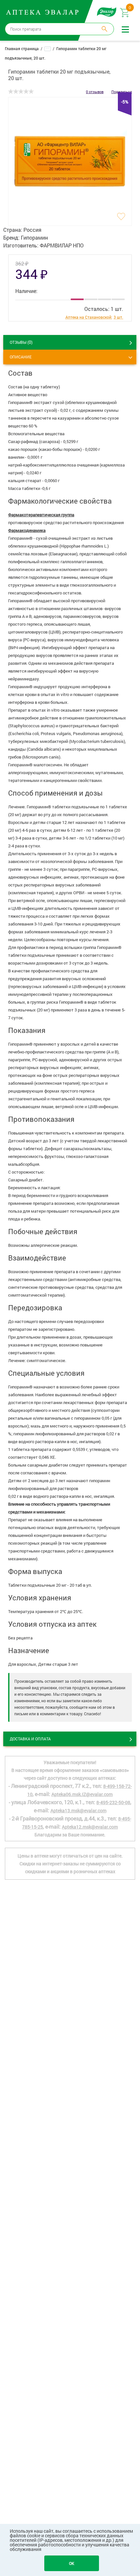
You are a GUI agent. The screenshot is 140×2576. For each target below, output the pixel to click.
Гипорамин (34, 237)
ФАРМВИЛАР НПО (62, 245)
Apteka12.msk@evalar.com (90, 1827)
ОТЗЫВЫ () (21, 342)
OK (72, 2563)
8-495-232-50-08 (113, 1802)
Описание (21, 357)
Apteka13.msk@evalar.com (78, 1810)
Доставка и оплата (30, 1739)
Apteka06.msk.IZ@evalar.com (82, 1794)
